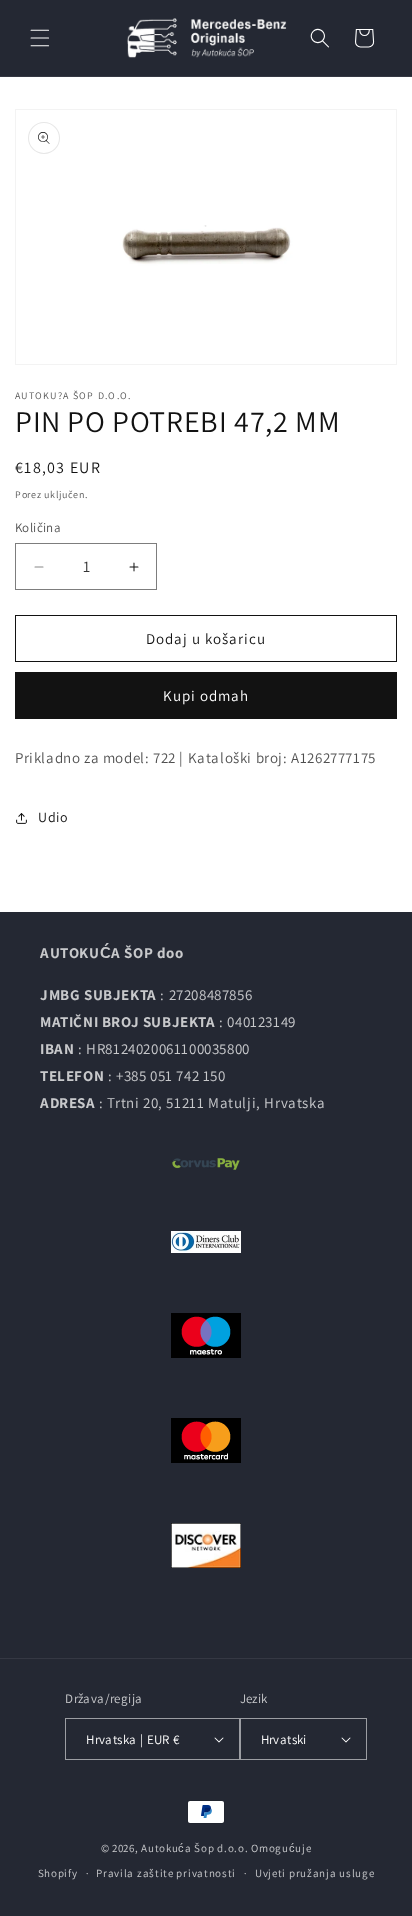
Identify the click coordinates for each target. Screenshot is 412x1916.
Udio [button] (53, 817)
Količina (38, 527)
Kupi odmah (206, 695)
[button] (40, 38)
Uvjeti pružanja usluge (314, 1873)
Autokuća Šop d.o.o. (194, 1848)
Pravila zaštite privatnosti (166, 1873)
